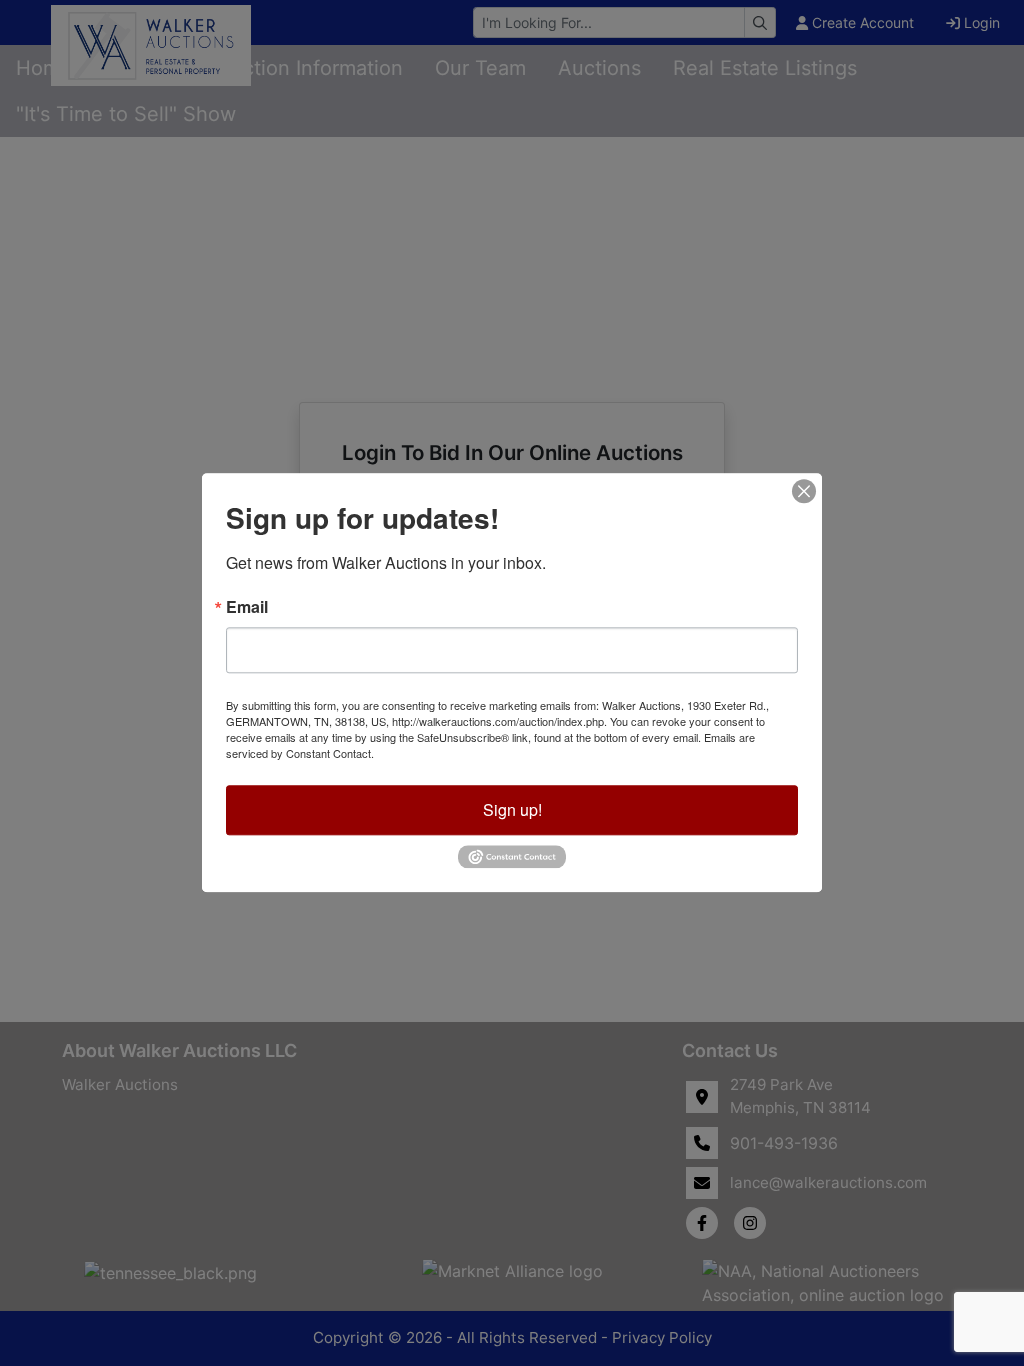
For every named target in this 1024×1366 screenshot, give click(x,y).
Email (247, 607)
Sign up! (512, 809)
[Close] (804, 491)
